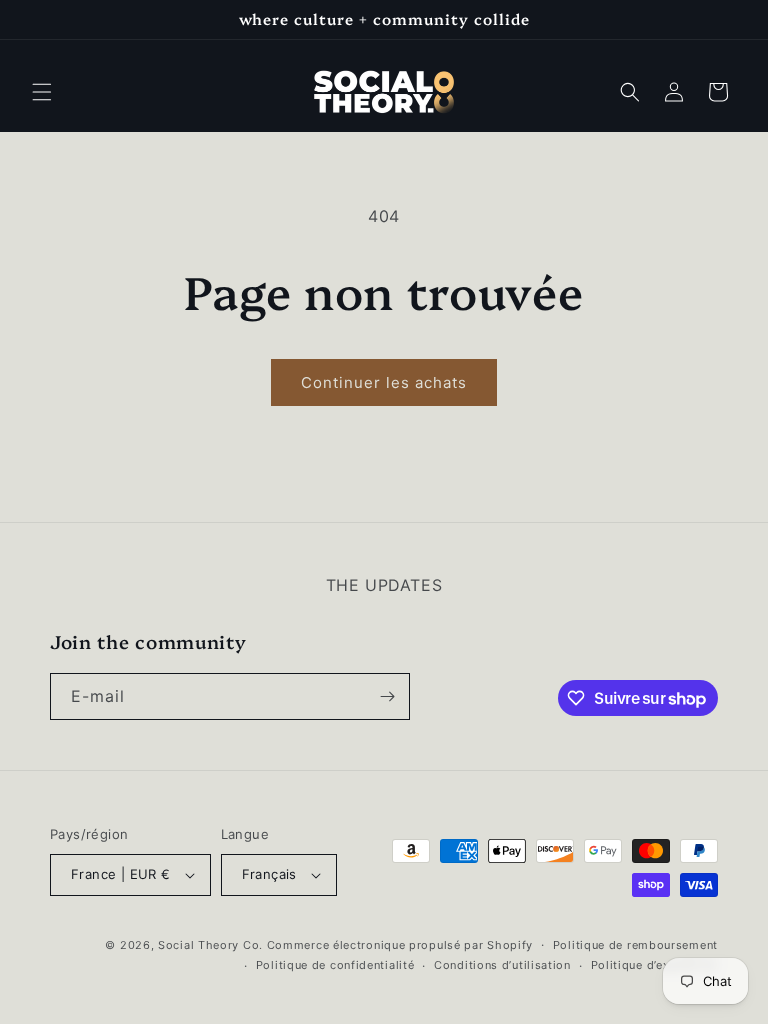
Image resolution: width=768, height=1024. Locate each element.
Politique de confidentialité (335, 965)
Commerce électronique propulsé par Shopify (400, 945)
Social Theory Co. (210, 945)
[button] (42, 92)
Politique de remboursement (635, 945)
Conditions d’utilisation (502, 965)
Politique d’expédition (654, 965)
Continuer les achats (384, 382)
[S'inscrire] (387, 696)
